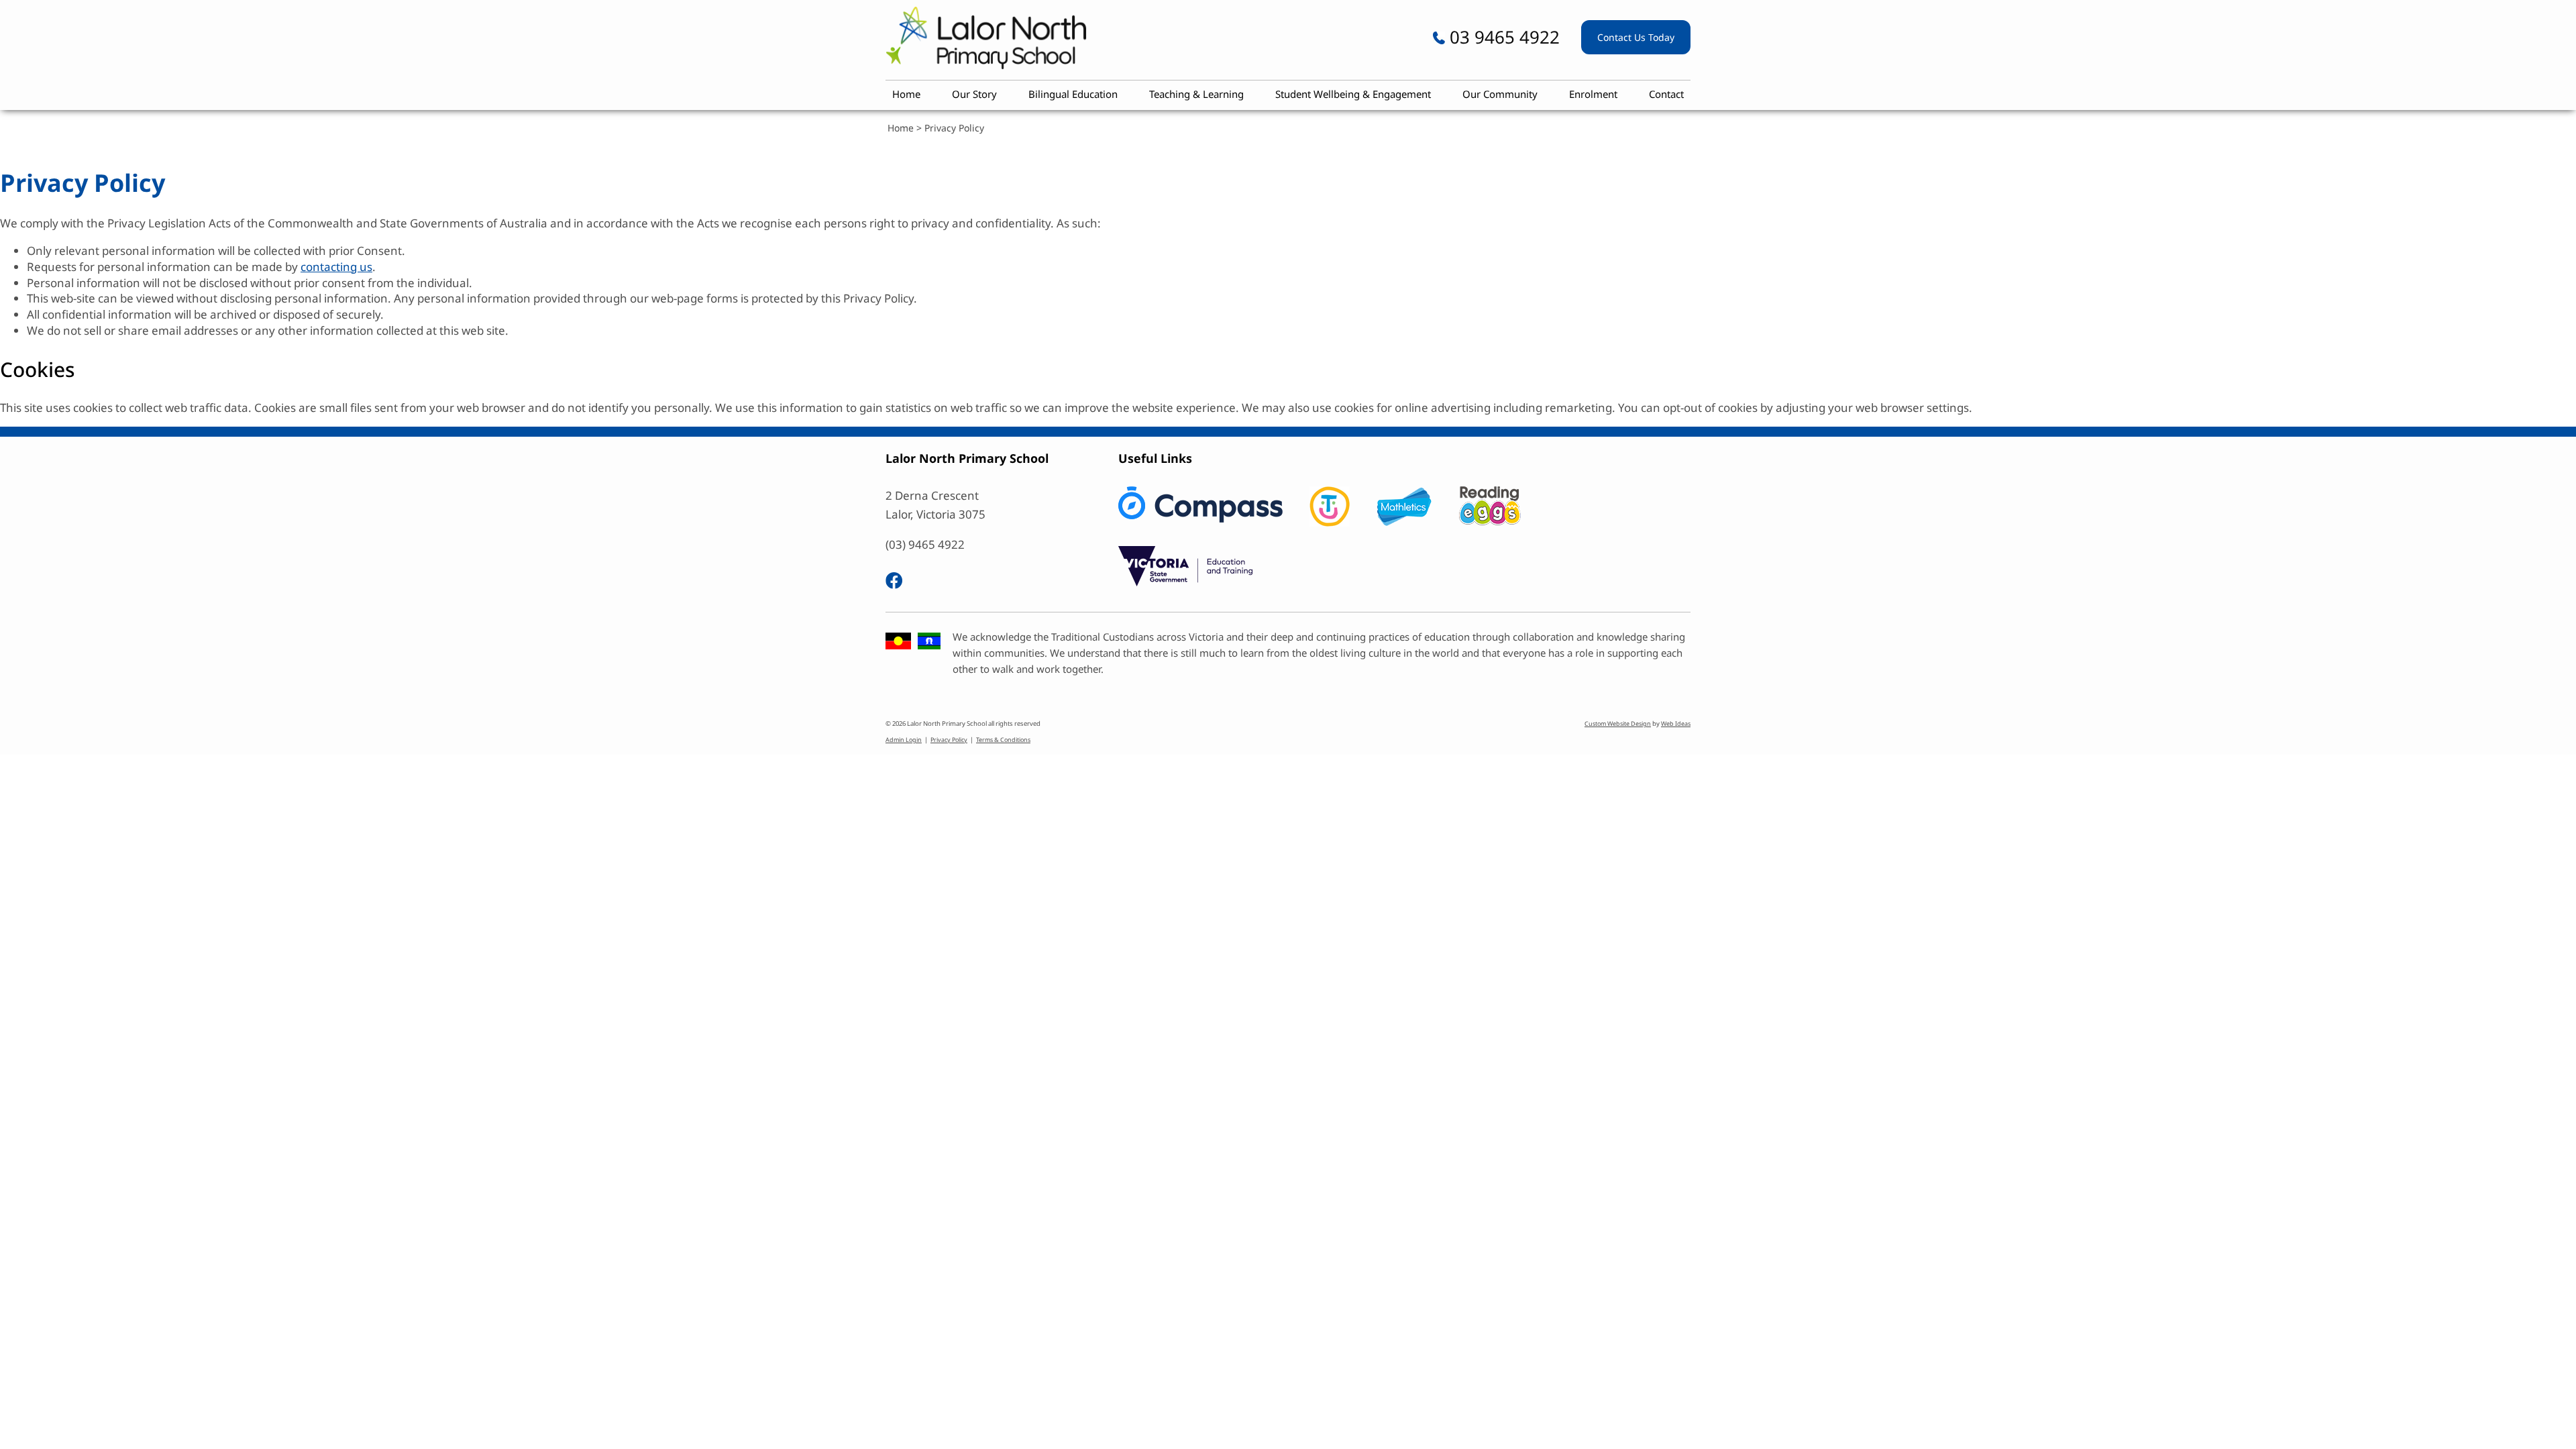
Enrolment (1593, 94)
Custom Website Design (1618, 723)
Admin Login (904, 740)
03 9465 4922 (1502, 37)
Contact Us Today (1636, 37)
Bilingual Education (1073, 94)
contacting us (336, 267)
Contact (1666, 94)
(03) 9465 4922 (925, 544)
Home (906, 94)
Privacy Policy (954, 128)
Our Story (974, 94)
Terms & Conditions (1003, 740)
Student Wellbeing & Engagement (1353, 94)
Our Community (1500, 94)
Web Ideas (1676, 723)
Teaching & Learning (1196, 94)
